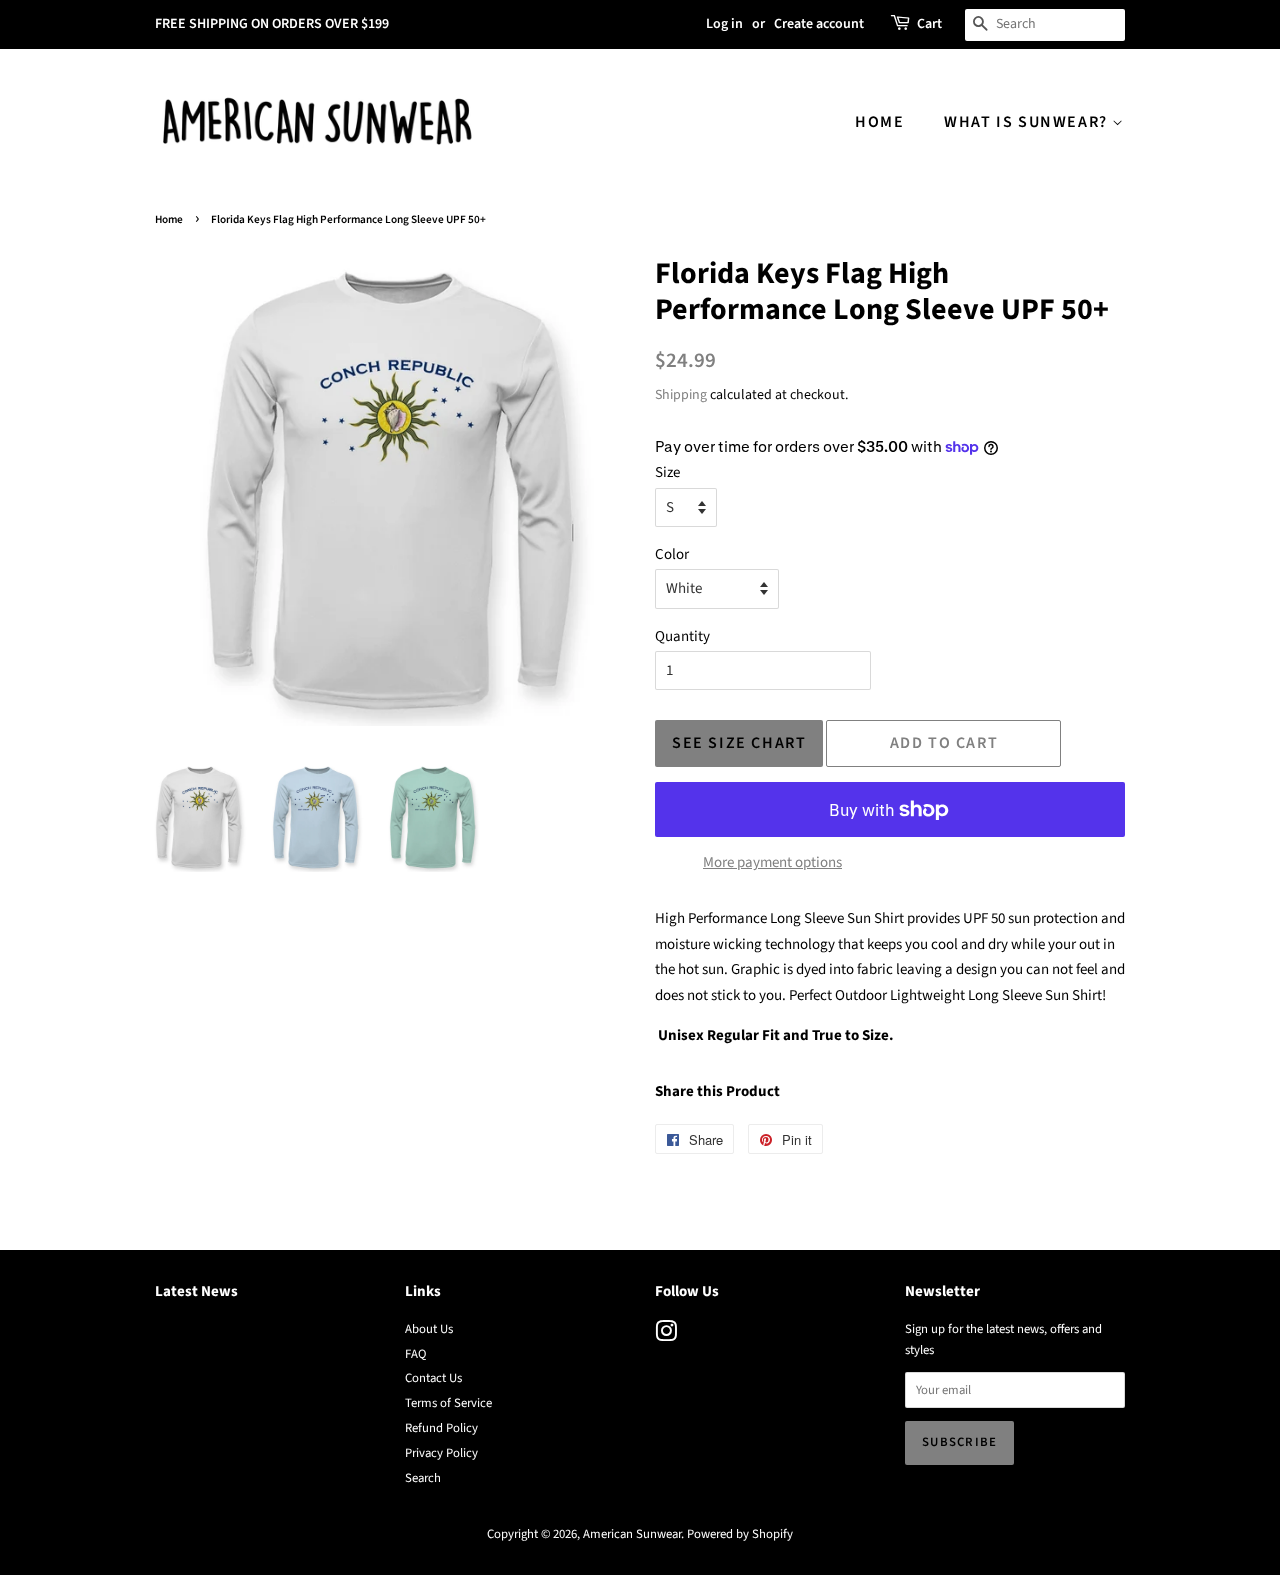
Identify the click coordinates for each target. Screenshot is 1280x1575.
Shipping (681, 395)
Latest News (196, 1291)
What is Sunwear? (1028, 122)
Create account (819, 24)
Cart (929, 24)
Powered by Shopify (740, 1534)
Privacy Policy (441, 1453)
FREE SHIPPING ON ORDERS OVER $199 (272, 24)
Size (667, 472)
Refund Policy (441, 1428)
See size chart (739, 743)
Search (423, 1478)
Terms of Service (448, 1403)
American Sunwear (632, 1534)
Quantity (682, 636)
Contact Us (433, 1378)
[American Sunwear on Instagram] (666, 1336)
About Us (429, 1329)
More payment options (772, 862)
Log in (724, 24)
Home (879, 122)
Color (672, 554)
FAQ (415, 1354)
